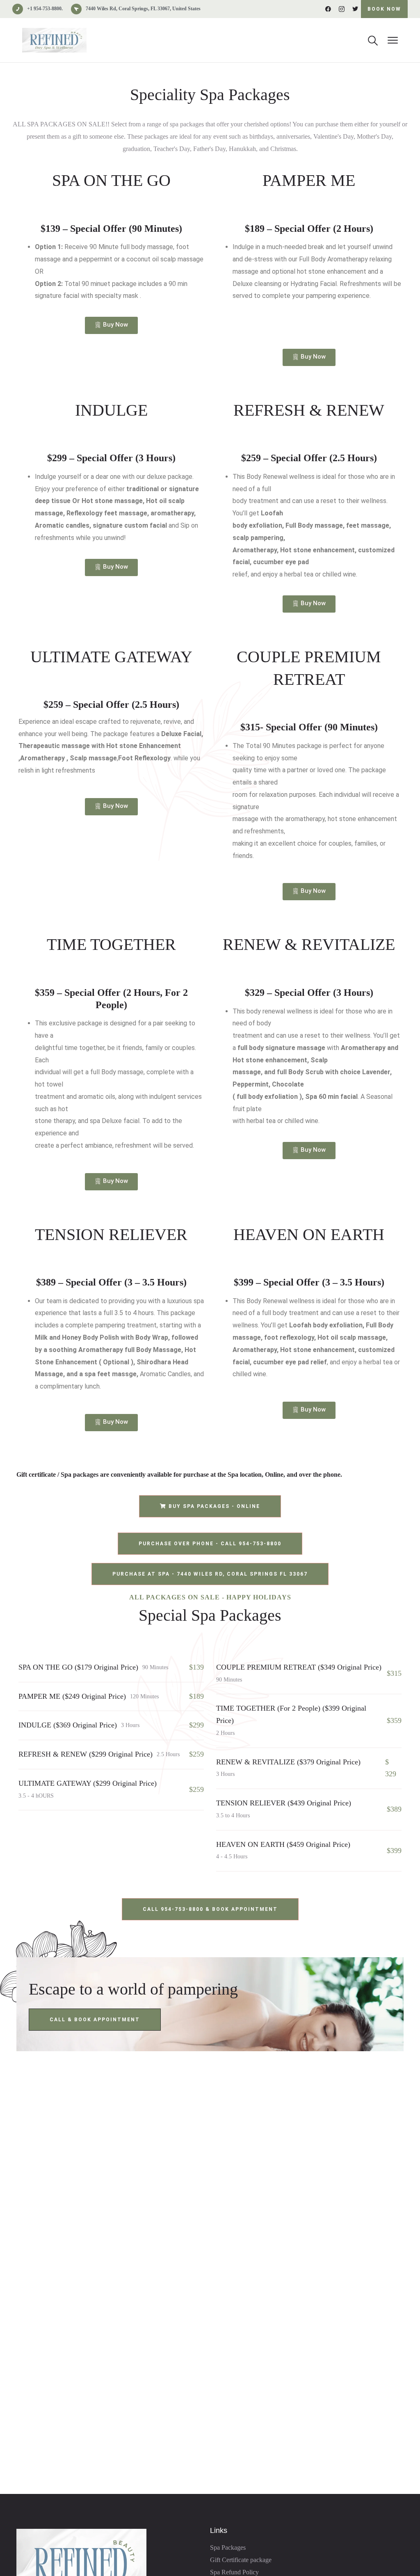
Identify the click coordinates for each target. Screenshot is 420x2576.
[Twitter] (355, 9)
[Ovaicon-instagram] (342, 9)
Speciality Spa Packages (210, 95)
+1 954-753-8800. (45, 9)
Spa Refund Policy (234, 2572)
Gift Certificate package (241, 2560)
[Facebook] (328, 9)
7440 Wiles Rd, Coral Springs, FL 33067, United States (143, 9)
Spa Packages (228, 2547)
